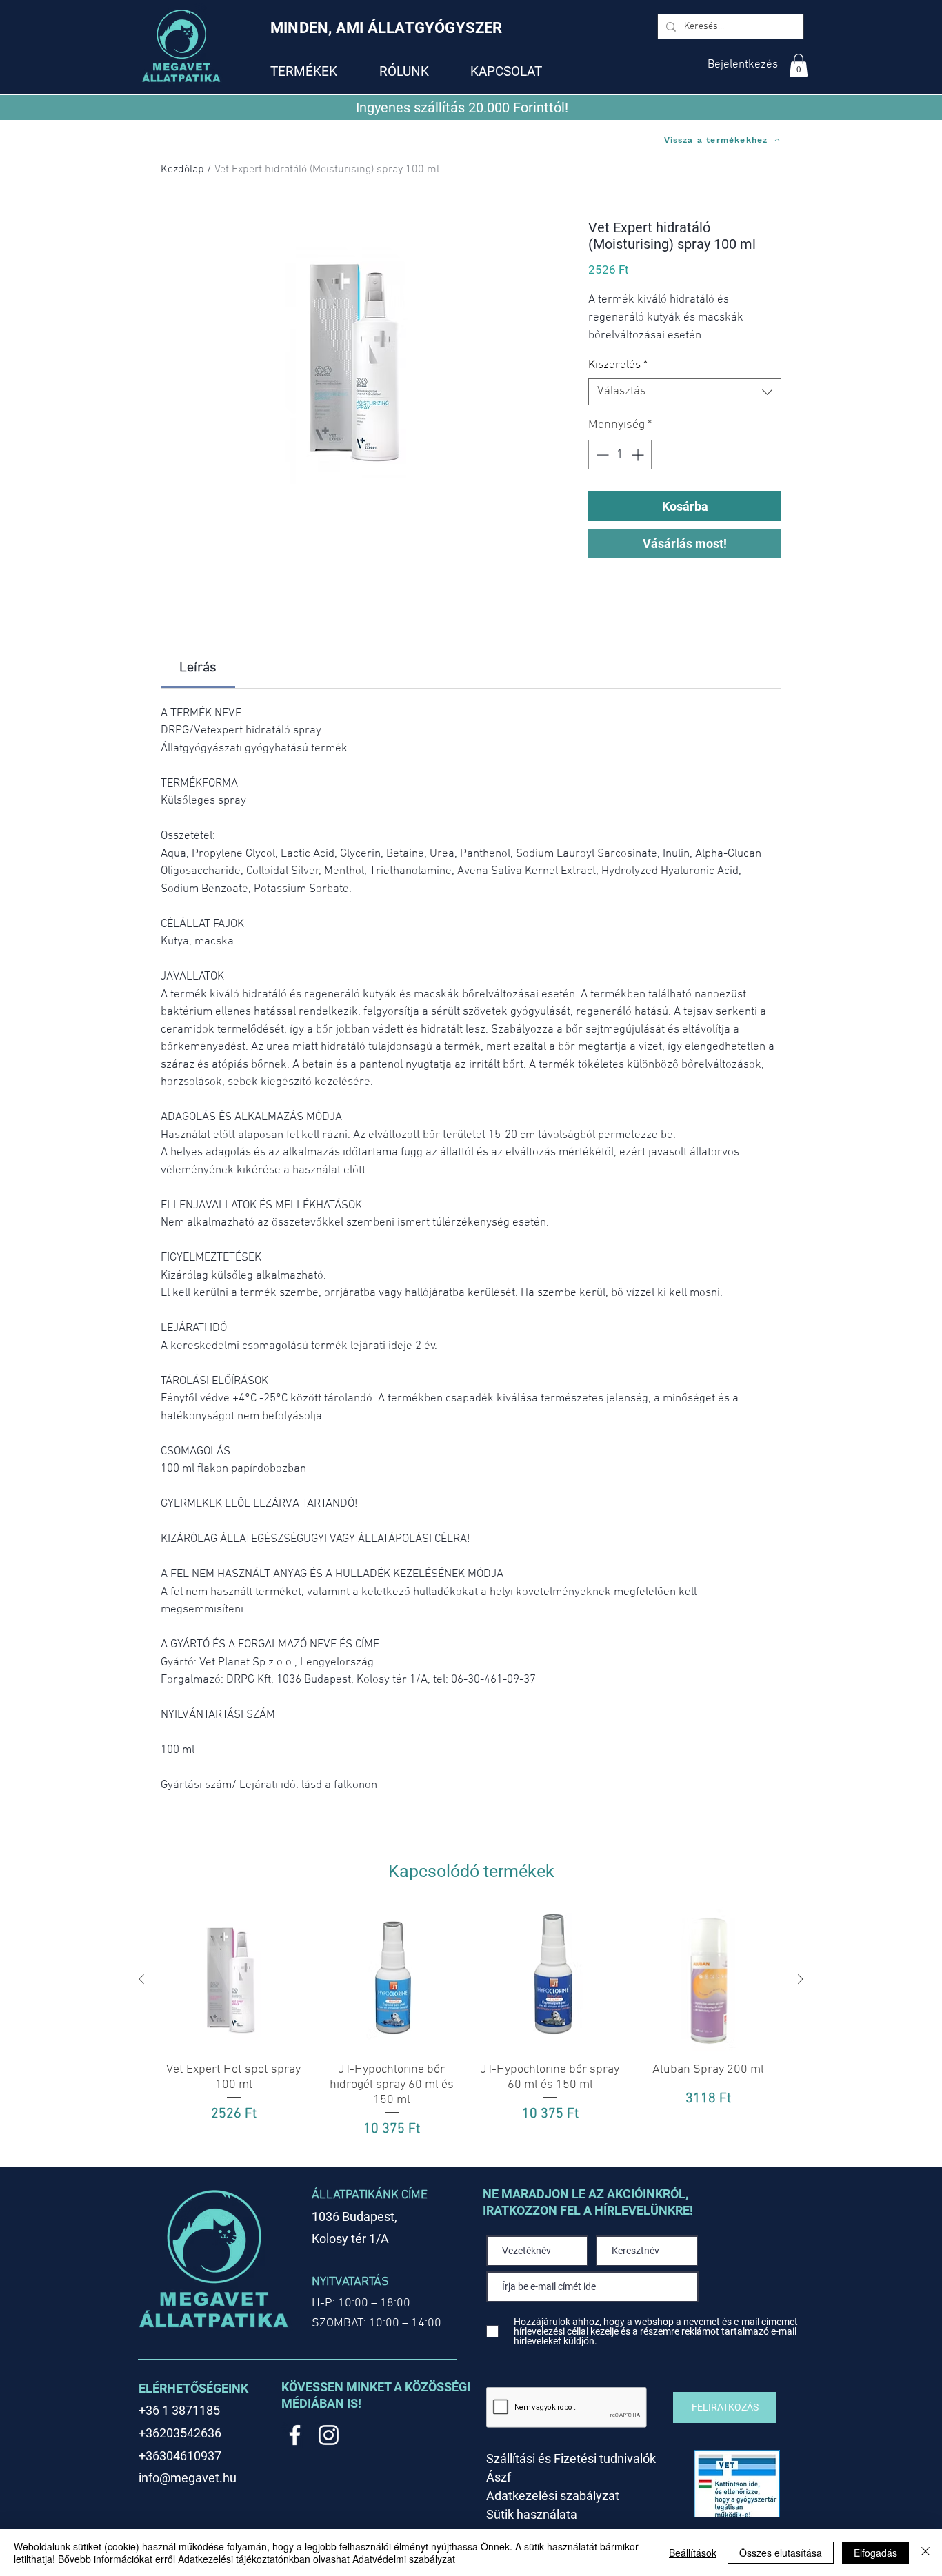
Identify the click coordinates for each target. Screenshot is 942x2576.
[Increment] (639, 455)
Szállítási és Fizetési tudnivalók (571, 2458)
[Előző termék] (141, 1979)
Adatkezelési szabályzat (553, 2496)
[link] (198, 668)
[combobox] (685, 392)
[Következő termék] (801, 1979)
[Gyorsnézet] (234, 1980)
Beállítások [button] (693, 2553)
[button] (799, 65)
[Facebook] (295, 2435)
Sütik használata (532, 2514)
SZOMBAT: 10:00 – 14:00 (377, 2323)
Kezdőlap (182, 170)
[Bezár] (925, 2553)
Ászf (499, 2477)
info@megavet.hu (188, 2478)
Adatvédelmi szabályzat (404, 2559)
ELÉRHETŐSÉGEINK (193, 2388)
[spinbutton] (620, 455)
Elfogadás (875, 2553)
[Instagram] (329, 2435)
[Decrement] (601, 455)
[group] (471, 2031)
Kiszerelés (618, 365)
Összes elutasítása (781, 2553)
